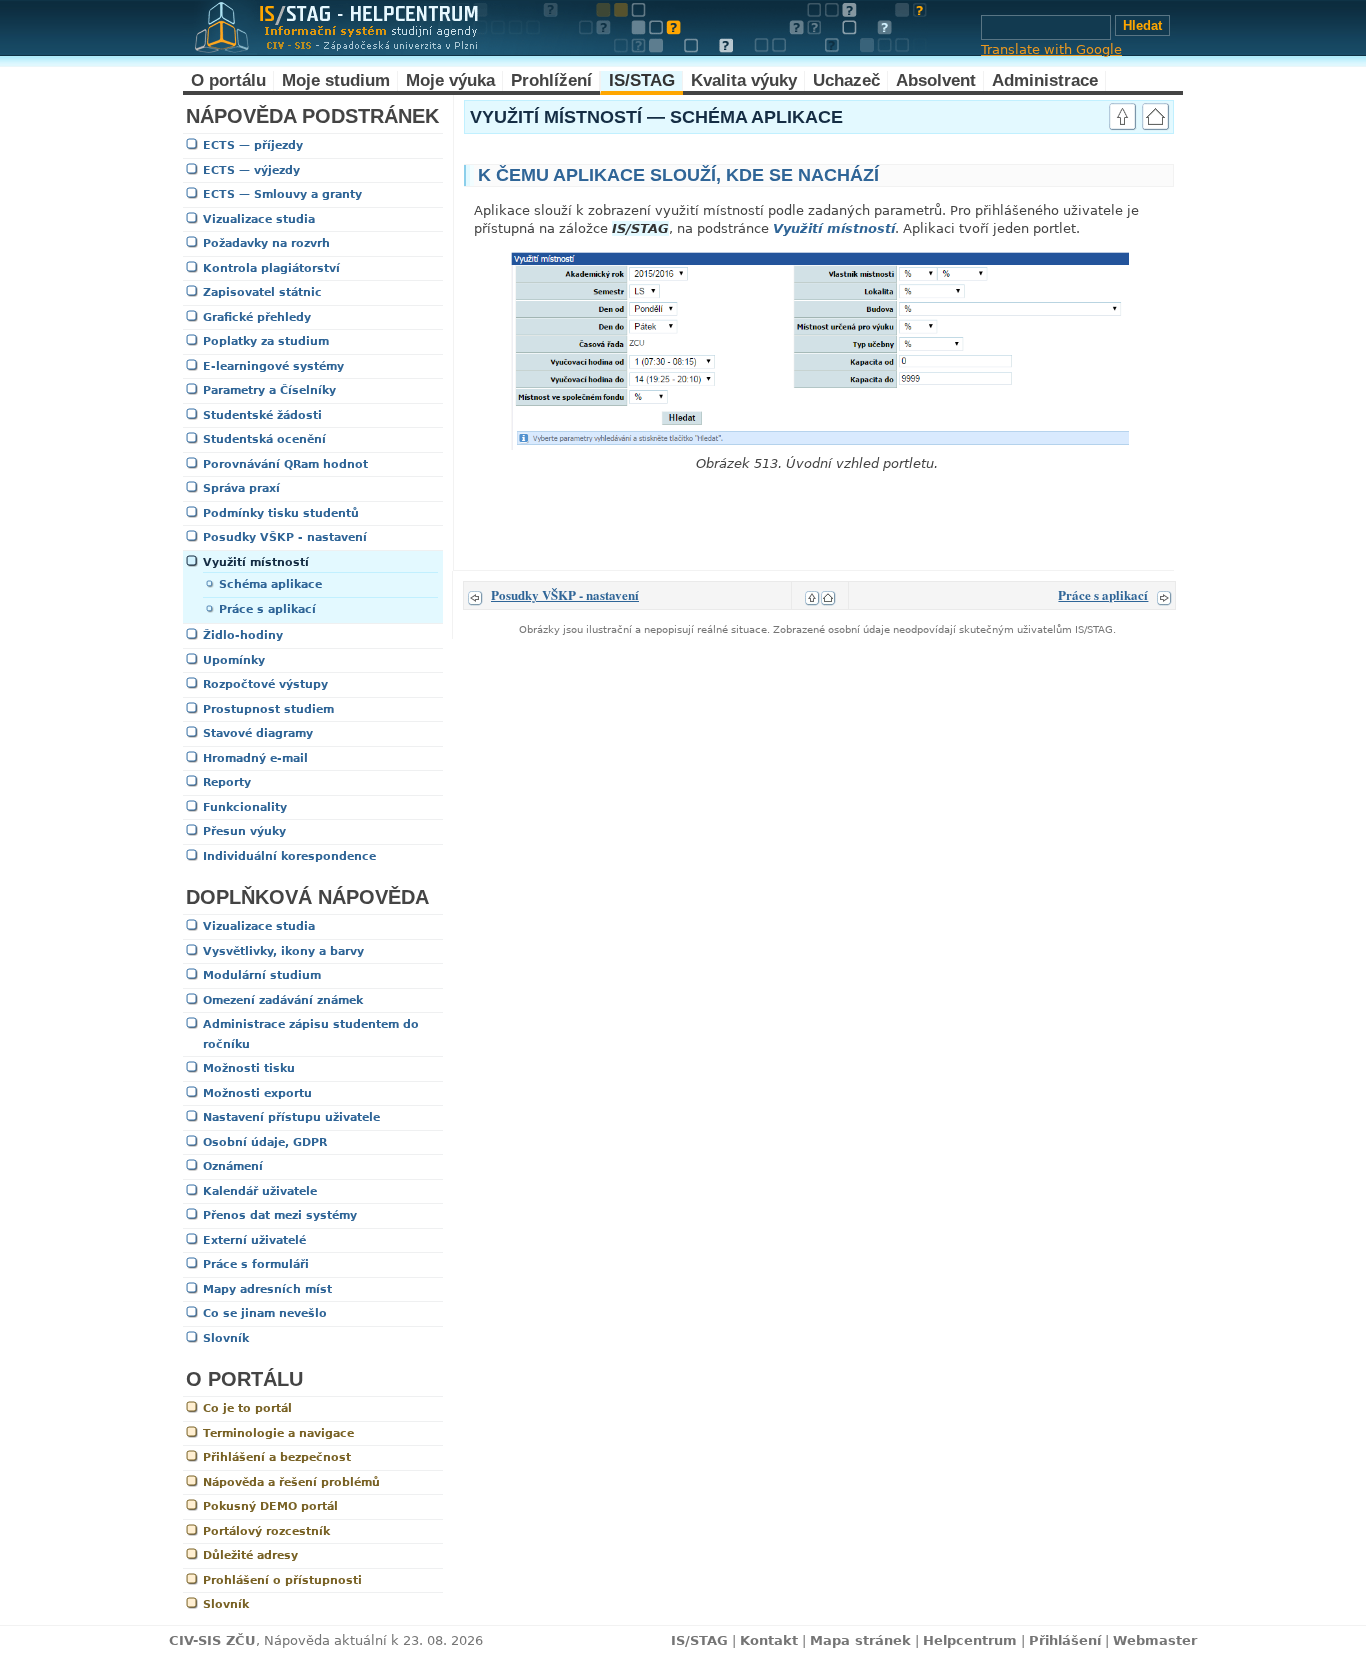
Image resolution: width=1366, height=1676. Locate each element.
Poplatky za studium (266, 341)
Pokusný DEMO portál (270, 1506)
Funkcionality (245, 807)
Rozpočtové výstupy (265, 684)
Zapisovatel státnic (262, 292)
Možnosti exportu (257, 1093)
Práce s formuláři (256, 1264)
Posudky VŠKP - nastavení (285, 537)
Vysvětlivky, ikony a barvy (283, 951)
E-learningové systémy (273, 366)
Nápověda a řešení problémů (291, 1482)
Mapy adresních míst (267, 1289)
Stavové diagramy (258, 733)
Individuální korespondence (289, 856)
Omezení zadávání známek (283, 1000)
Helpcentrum (970, 1640)
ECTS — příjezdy (253, 145)
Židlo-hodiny (243, 635)
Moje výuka (450, 80)
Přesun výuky (244, 831)
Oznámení (233, 1166)
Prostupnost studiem (268, 709)
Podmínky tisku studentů (281, 513)
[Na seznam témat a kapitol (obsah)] (1156, 119)
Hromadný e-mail (255, 758)
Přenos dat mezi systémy (280, 1215)
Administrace (1045, 80)
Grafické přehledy (257, 317)
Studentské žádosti (262, 415)
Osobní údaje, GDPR (265, 1142)
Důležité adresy (250, 1555)
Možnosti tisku (249, 1068)
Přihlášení (1065, 1640)
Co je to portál (247, 1408)
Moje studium (336, 80)
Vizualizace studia (259, 219)
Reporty (227, 782)
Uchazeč (846, 80)
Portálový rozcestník (266, 1531)
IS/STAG (642, 80)
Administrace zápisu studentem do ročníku (311, 1034)
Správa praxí (241, 488)
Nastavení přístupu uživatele (291, 1117)
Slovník (226, 1338)
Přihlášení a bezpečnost (277, 1457)
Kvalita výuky (744, 80)
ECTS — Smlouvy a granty (282, 194)
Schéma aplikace (270, 584)
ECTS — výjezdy (251, 170)
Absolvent (936, 80)
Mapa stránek (860, 1640)
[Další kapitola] (1164, 594)
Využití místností (256, 562)
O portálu (228, 80)
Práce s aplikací (267, 609)
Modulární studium (262, 975)
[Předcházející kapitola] (475, 594)
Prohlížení (551, 80)
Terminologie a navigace (278, 1433)
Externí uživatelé (254, 1240)
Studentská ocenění (264, 439)
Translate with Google (1051, 49)
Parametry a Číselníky (269, 390)
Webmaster (1155, 1640)
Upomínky (234, 660)
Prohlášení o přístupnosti (282, 1580)
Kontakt (769, 1640)
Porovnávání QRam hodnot (285, 464)
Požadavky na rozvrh (266, 243)
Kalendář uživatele (260, 1191)
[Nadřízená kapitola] (1123, 119)
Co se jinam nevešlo (265, 1313)
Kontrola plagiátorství (271, 268)
